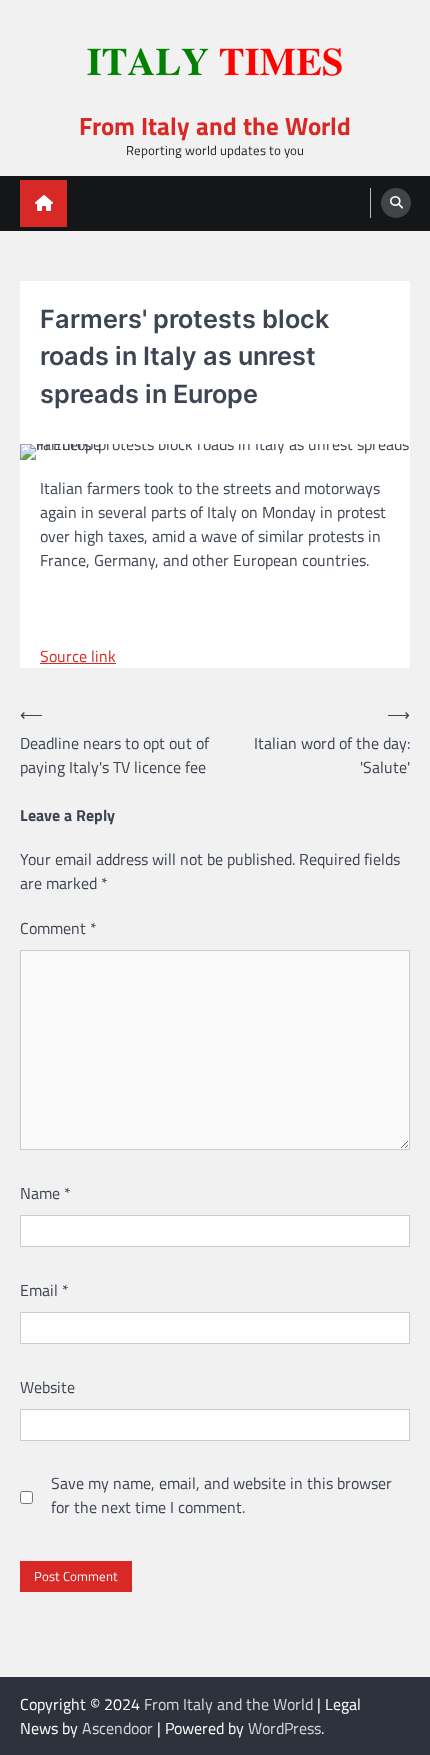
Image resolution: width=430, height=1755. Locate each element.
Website (47, 1387)
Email (44, 1290)
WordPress (284, 1728)
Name (45, 1193)
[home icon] (43, 203)
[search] (396, 203)
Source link (78, 656)
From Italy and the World (215, 125)
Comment (58, 928)
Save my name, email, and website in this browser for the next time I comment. (221, 1495)
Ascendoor (117, 1728)
